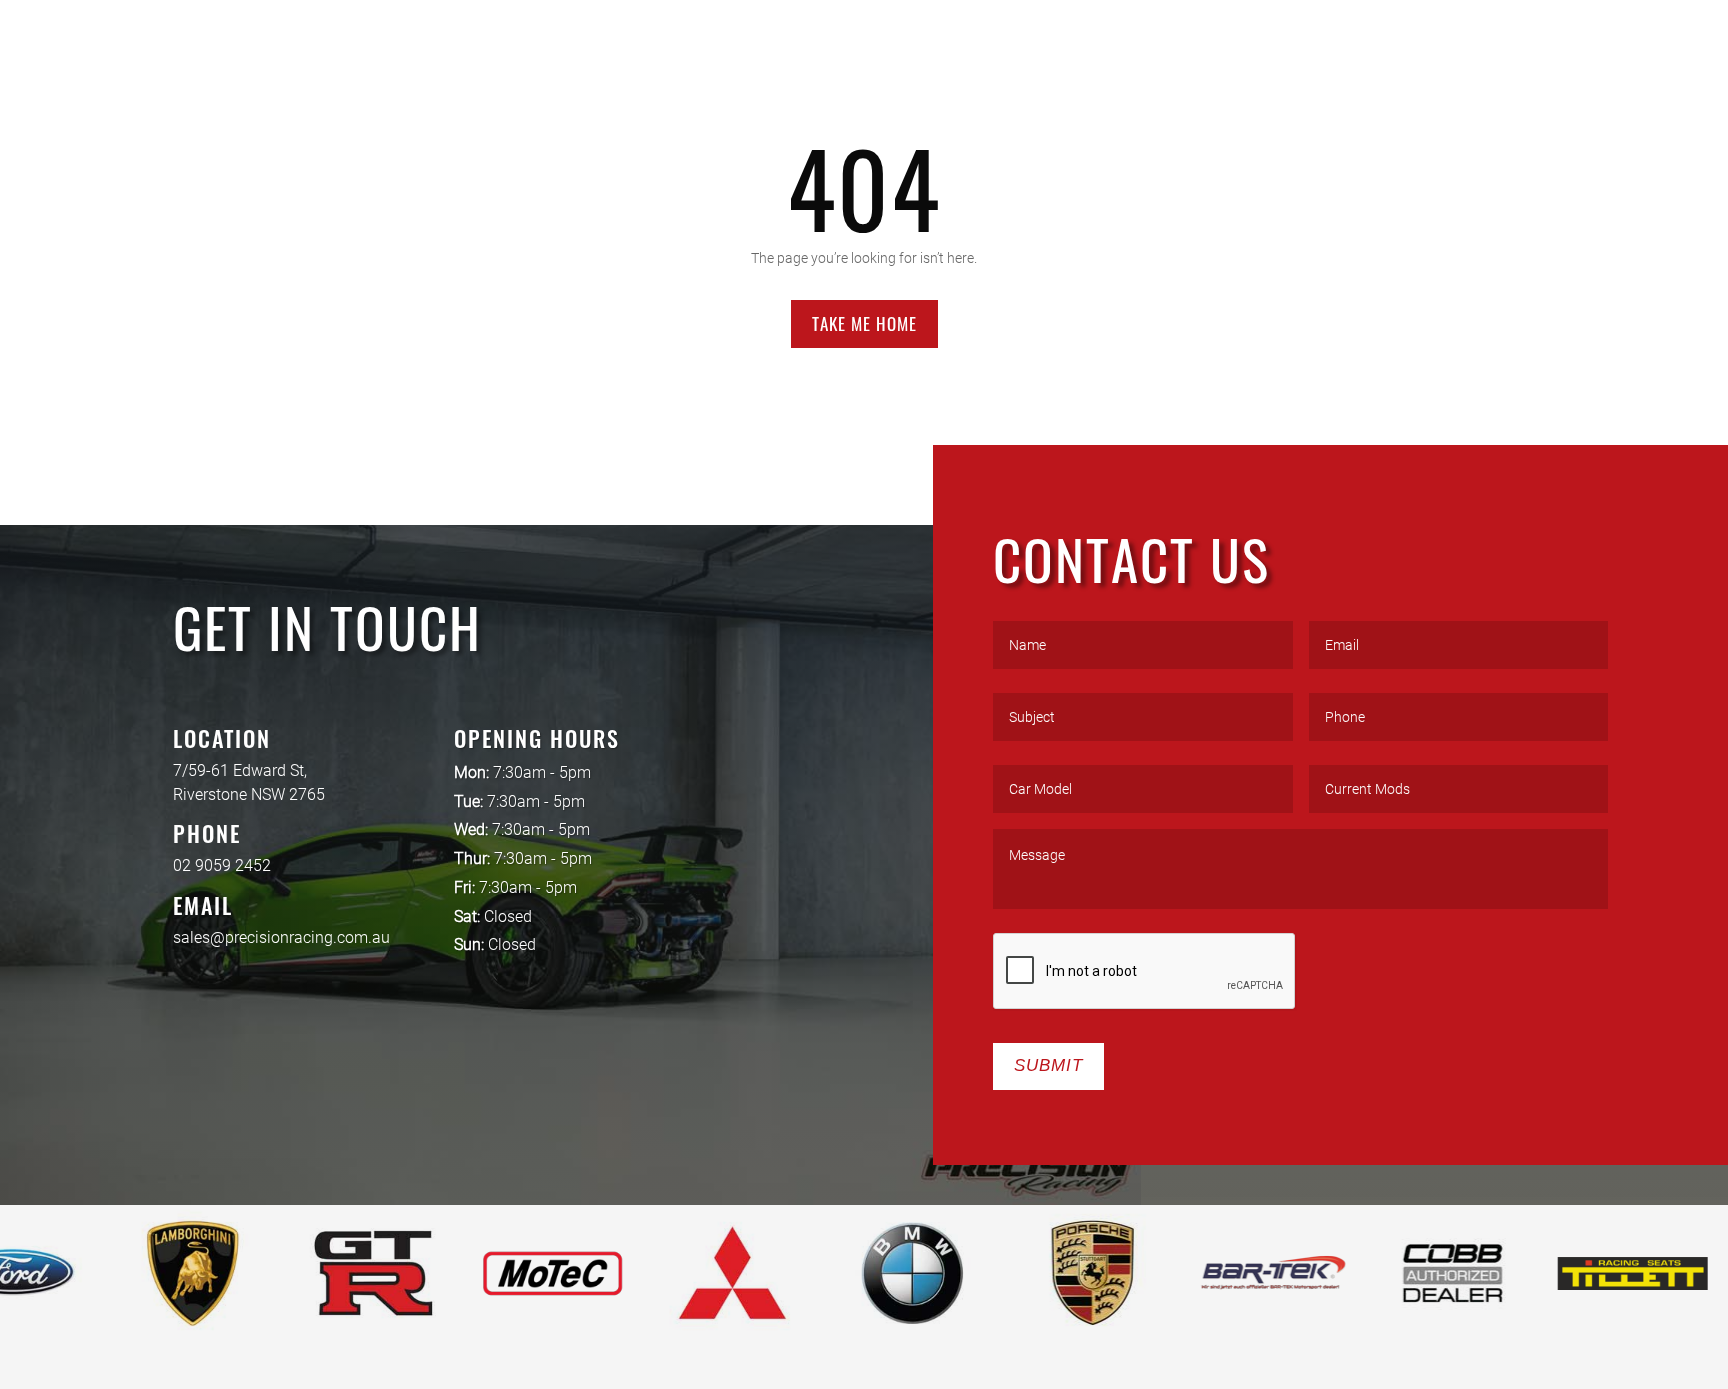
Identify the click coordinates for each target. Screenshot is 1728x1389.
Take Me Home (864, 323)
